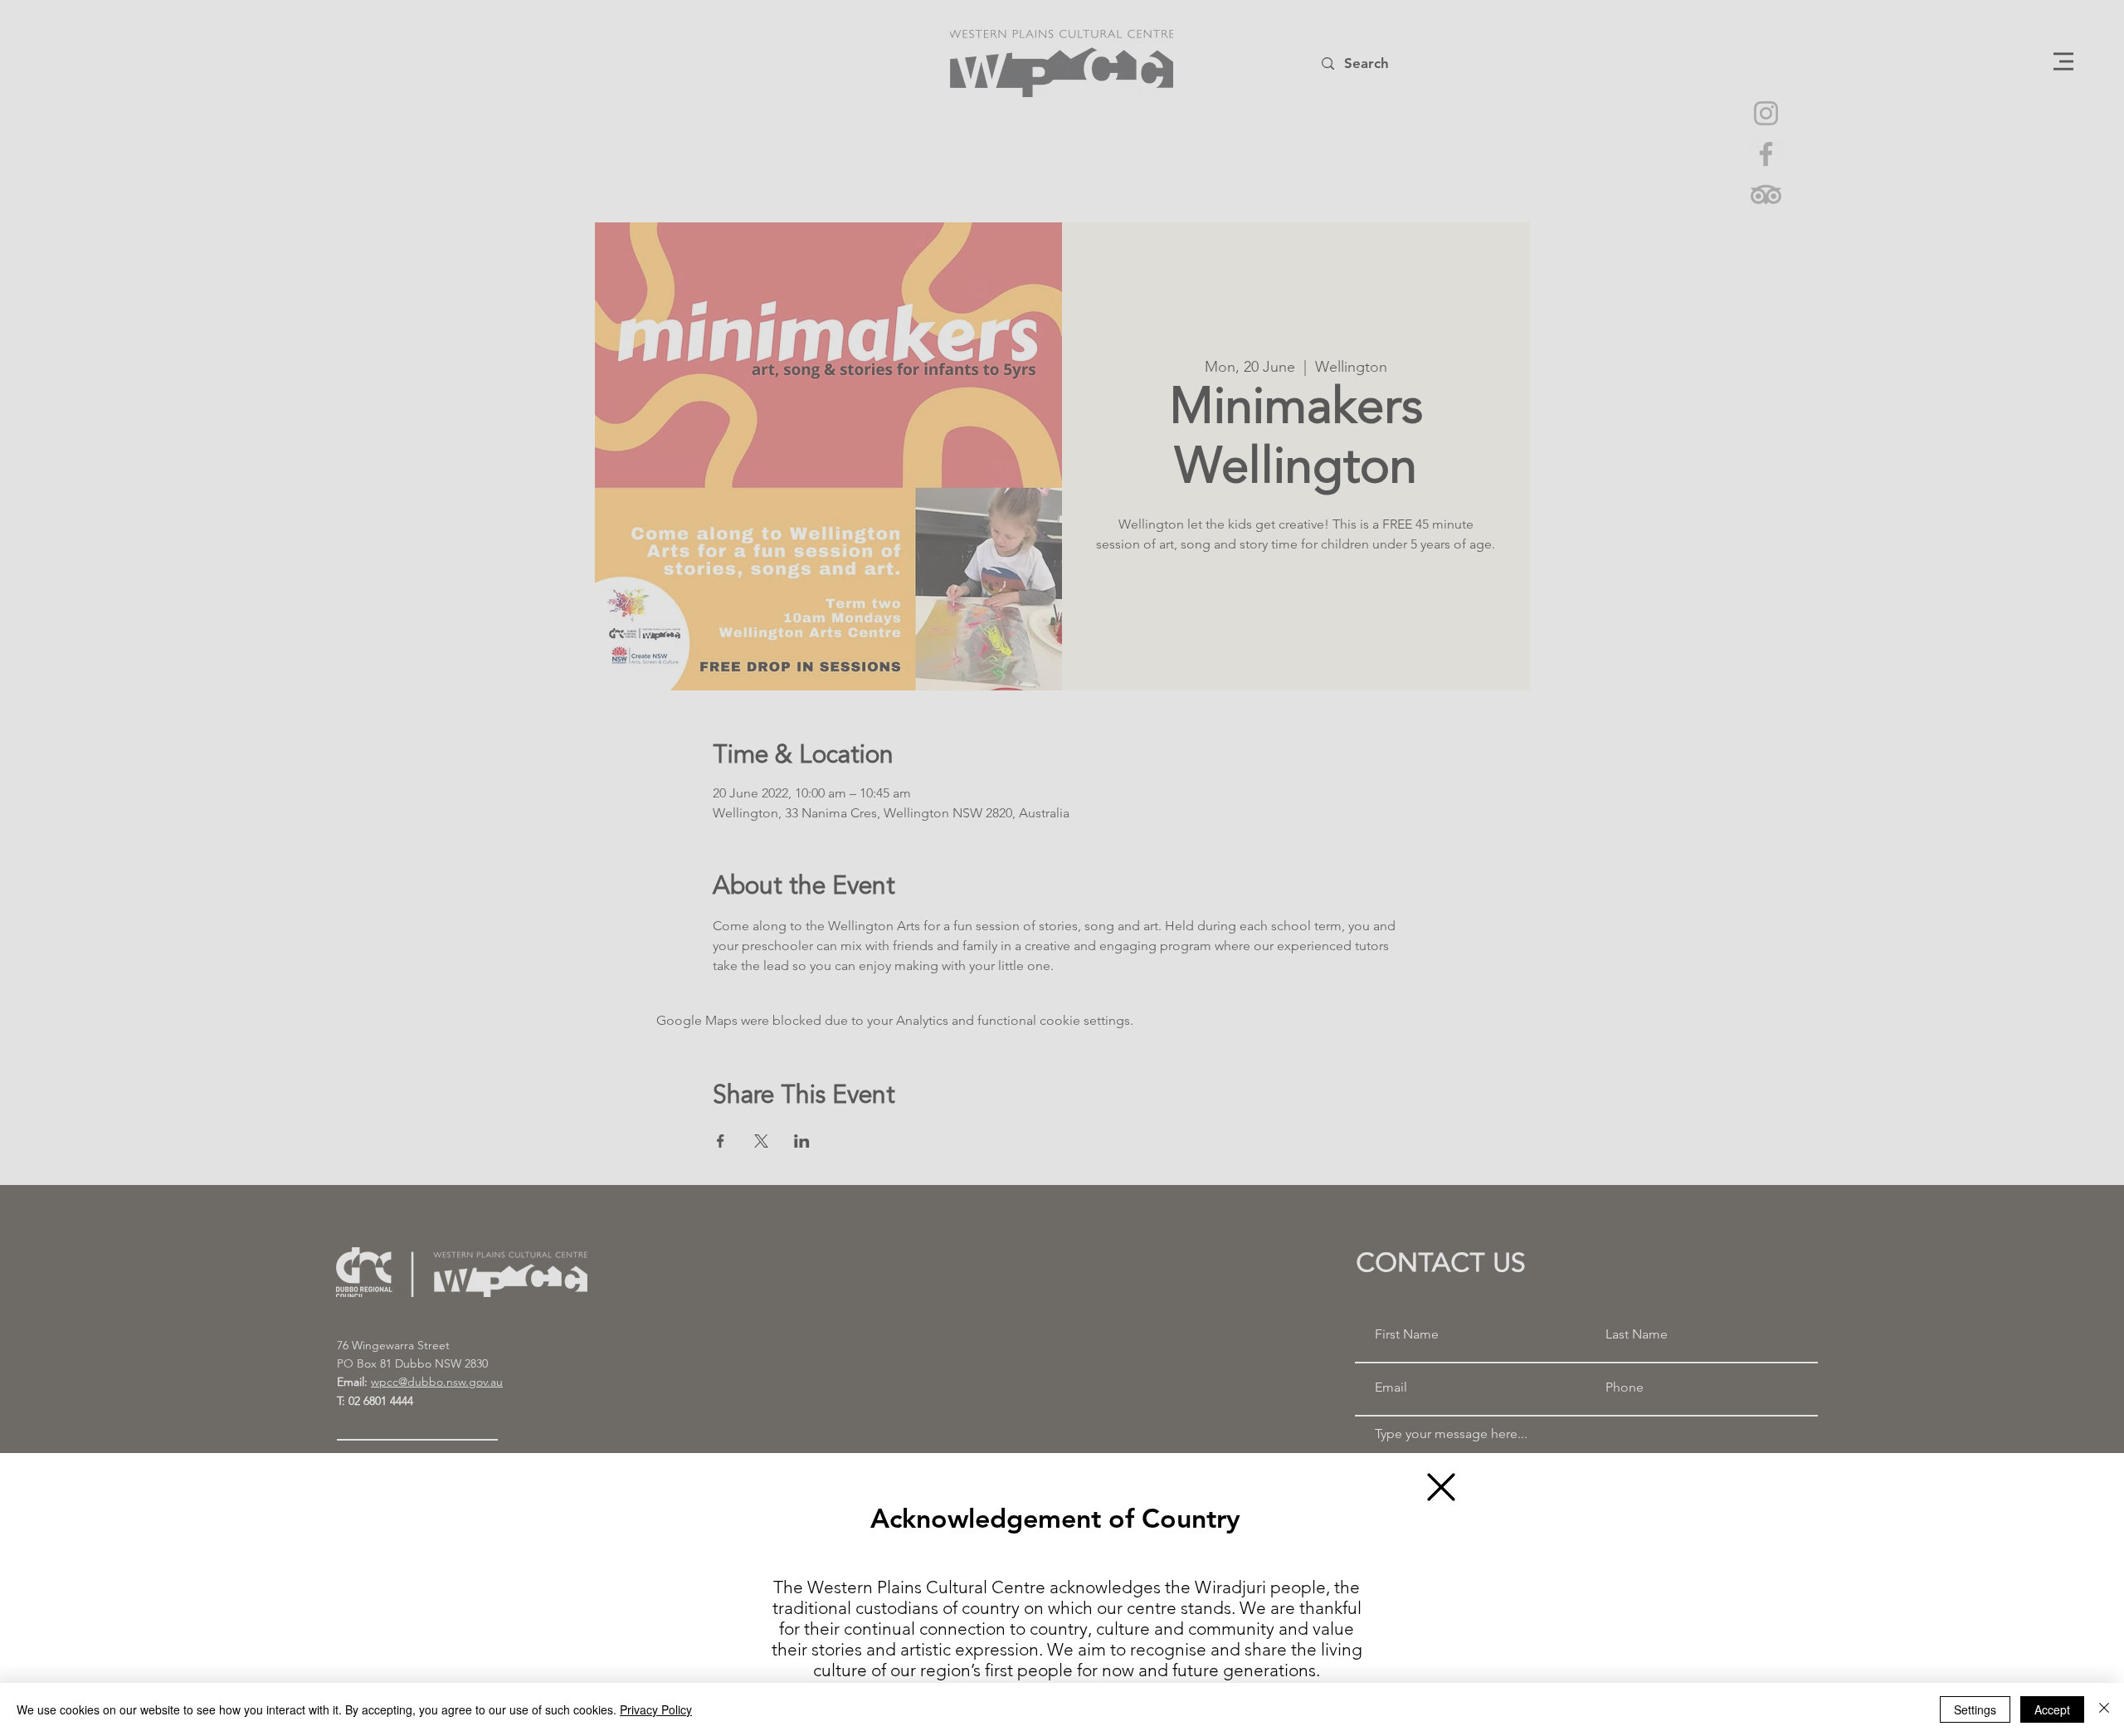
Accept (2052, 1709)
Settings (1975, 1709)
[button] (1441, 1487)
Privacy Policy (656, 1709)
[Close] (2104, 1709)
